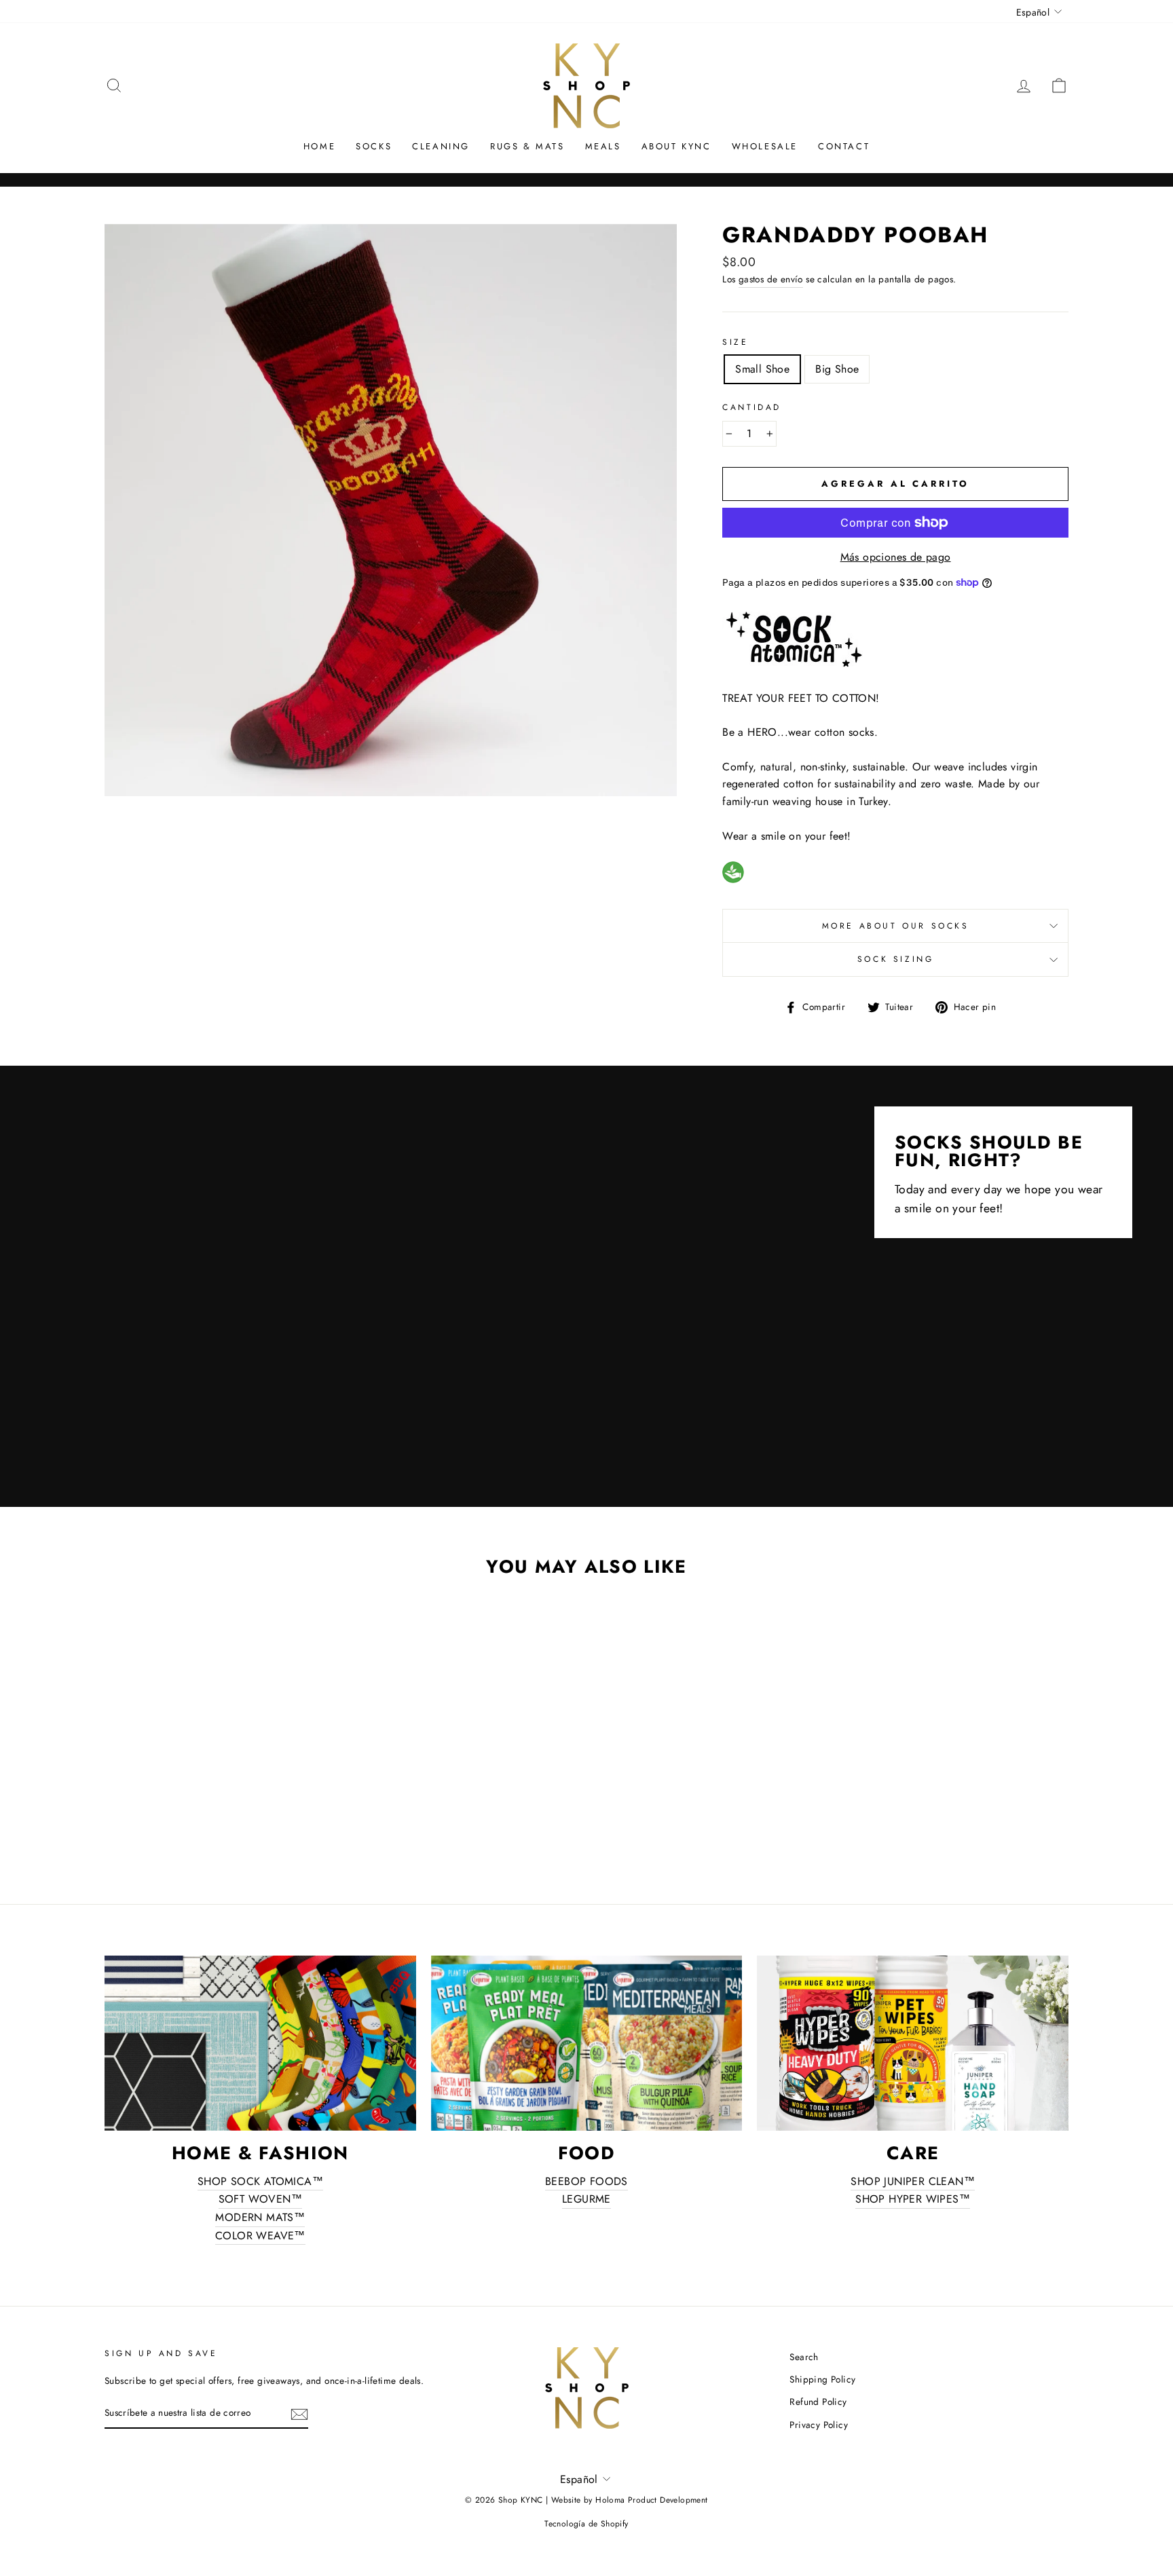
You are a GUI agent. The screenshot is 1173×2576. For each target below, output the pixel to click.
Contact (844, 146)
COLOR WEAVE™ (260, 2236)
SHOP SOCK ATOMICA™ (260, 2181)
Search (804, 2357)
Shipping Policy (822, 2379)
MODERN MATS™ (260, 2217)
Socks (374, 146)
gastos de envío (771, 279)
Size (735, 342)
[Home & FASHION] (260, 2043)
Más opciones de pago (896, 557)
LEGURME (586, 2199)
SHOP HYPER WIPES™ (913, 2199)
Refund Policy (818, 2402)
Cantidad (752, 407)
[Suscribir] (299, 2414)
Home (319, 146)
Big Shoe (837, 369)
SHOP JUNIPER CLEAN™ (913, 2181)
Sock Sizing (896, 959)
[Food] (587, 2043)
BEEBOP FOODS (586, 2181)
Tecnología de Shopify (586, 2524)
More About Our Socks (896, 926)
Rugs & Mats (527, 146)
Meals (603, 146)
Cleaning (441, 146)
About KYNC (676, 146)
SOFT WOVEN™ (260, 2199)
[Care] (913, 2043)
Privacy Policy (819, 2425)
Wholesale (765, 146)
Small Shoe (762, 369)
